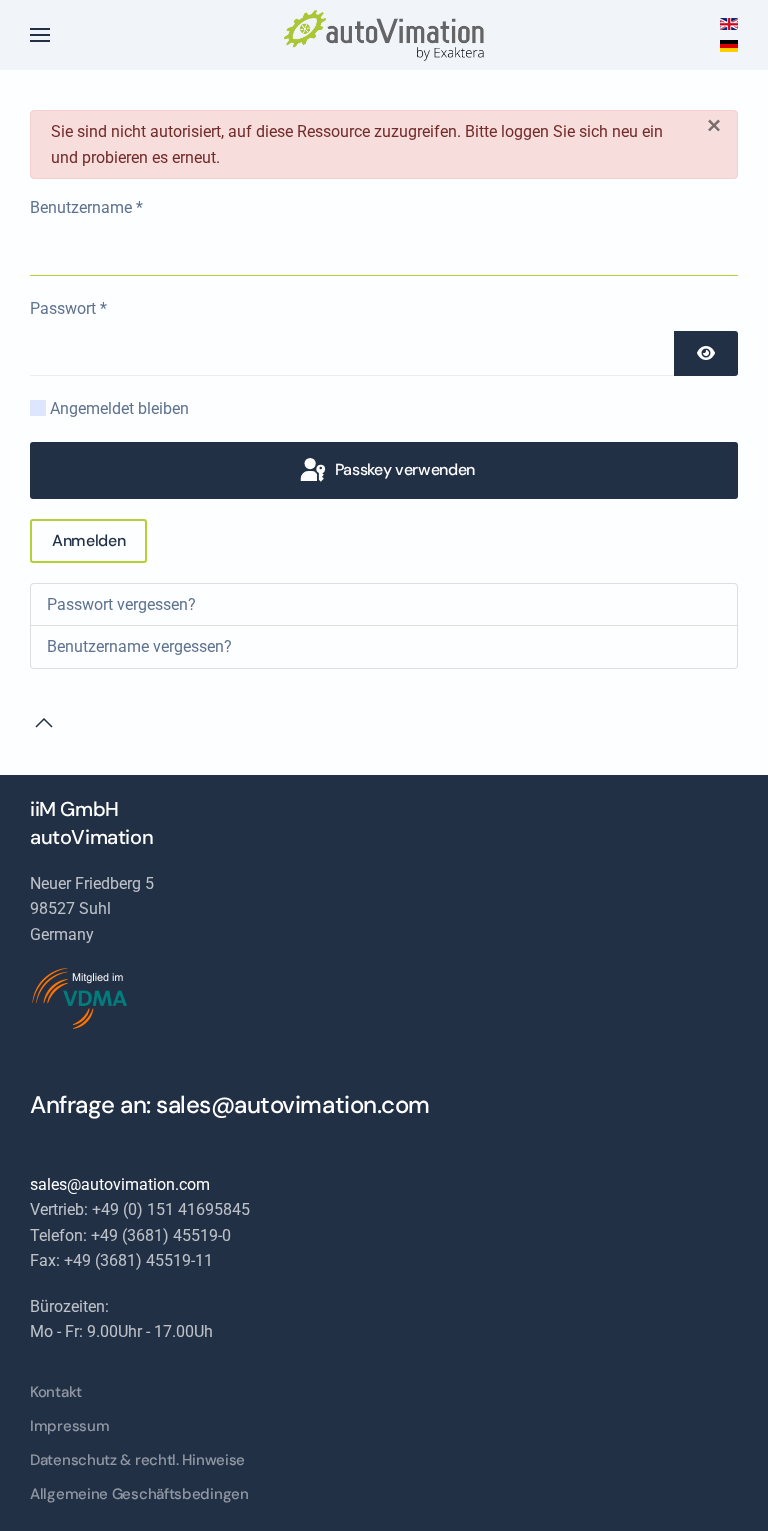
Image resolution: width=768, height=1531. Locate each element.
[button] (40, 35)
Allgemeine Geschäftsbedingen (139, 1494)
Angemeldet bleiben (119, 408)
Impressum (69, 1426)
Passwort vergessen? (121, 604)
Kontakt (56, 1392)
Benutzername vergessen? (139, 646)
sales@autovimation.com (292, 1104)
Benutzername (86, 207)
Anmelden (88, 540)
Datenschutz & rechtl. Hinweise (137, 1460)
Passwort (68, 308)
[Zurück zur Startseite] (384, 35)
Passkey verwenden (403, 469)
